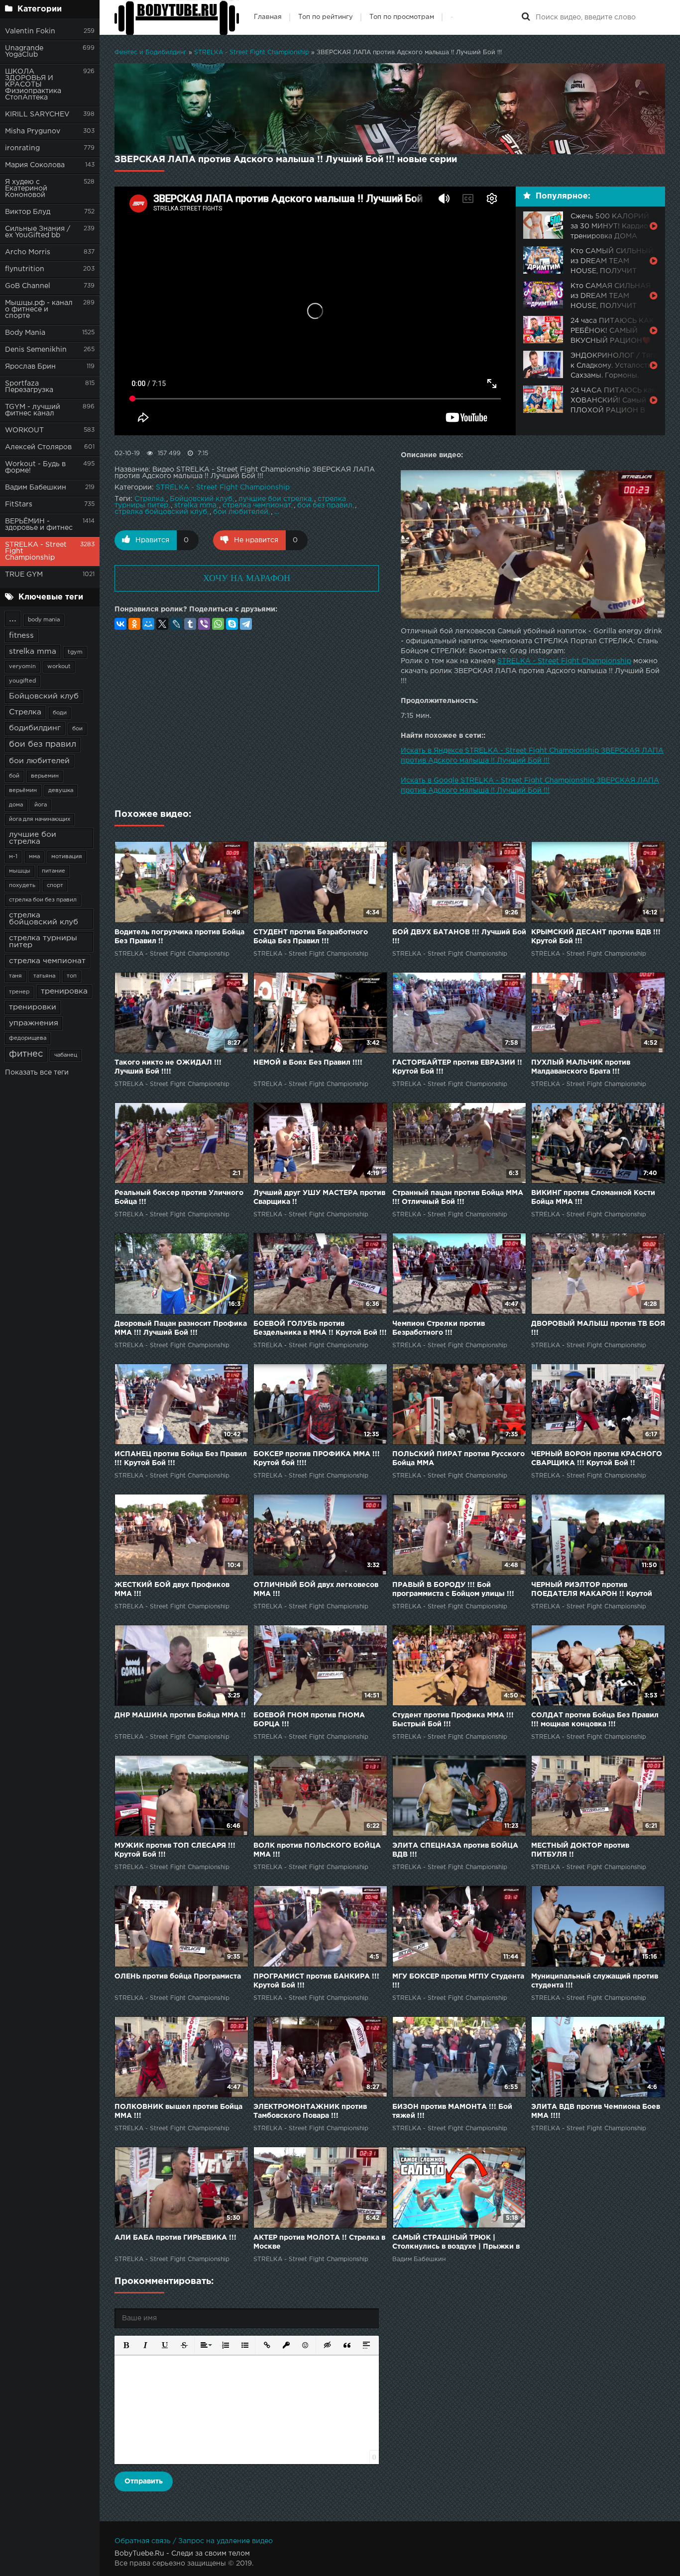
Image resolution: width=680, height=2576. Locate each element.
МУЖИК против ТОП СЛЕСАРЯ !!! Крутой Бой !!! (175, 1850)
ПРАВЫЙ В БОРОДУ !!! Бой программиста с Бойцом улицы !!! (453, 1589)
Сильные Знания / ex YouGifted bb (38, 232)
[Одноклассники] (134, 624)
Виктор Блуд (28, 212)
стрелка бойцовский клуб (44, 919)
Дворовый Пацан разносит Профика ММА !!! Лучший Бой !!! (181, 1328)
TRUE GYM (24, 575)
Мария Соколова (35, 165)
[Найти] (526, 17)
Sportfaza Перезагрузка (29, 387)
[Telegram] (246, 624)
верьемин (45, 776)
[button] (125, 2344)
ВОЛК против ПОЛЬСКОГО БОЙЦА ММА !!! (317, 1850)
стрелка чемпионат (47, 961)
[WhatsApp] (218, 624)
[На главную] (177, 17)
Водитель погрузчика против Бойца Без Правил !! (179, 937)
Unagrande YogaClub (24, 51)
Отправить (144, 2481)
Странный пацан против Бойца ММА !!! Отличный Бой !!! (458, 1197)
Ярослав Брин (30, 367)
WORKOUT (24, 430)
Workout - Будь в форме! (35, 467)
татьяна (44, 976)
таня (15, 976)
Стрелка (25, 712)
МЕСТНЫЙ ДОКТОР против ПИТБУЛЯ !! (580, 1850)
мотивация (67, 857)
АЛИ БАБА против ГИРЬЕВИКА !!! (175, 2238)
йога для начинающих (40, 819)
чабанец (66, 1055)
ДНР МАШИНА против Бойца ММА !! (180, 1715)
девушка (61, 791)
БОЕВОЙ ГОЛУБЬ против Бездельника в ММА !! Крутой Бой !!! (320, 1328)
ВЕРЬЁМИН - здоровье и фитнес (39, 525)
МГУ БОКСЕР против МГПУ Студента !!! (458, 1981)
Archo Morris (28, 252)
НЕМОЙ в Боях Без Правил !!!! (308, 1063)
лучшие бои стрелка (33, 838)
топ (72, 976)
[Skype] (232, 624)
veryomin (22, 667)
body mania (44, 620)
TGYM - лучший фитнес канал (33, 410)
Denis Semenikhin (36, 350)
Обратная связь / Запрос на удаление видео (194, 2541)
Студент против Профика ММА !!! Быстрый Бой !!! (453, 1720)
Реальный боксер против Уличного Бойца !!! (179, 1197)
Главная (268, 17)
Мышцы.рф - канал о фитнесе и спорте (39, 309)
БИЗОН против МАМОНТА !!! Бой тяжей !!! (452, 2111)
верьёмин (23, 791)
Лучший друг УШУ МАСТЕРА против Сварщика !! (319, 1197)
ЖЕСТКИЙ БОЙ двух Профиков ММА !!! (172, 1589)
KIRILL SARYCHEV (37, 114)
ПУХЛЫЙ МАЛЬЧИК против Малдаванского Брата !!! (581, 1067)
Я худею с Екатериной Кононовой (26, 189)
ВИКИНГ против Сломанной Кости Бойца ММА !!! (593, 1197)
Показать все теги (37, 1073)
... (13, 619)
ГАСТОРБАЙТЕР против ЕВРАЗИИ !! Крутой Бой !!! (457, 1067)
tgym (75, 652)
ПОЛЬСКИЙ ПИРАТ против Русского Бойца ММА (458, 1459)
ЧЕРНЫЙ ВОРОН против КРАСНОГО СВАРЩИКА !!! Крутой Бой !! (597, 1459)
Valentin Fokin (30, 31)
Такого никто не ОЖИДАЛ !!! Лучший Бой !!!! (168, 1067)
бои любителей (39, 761)
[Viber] (204, 624)
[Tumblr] (190, 624)
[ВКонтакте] (120, 624)
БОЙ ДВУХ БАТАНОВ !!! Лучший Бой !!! (459, 937)
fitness (21, 636)
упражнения (34, 1023)
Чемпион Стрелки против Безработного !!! (439, 1328)
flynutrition (25, 269)
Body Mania (25, 333)
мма (34, 857)
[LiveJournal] (176, 624)
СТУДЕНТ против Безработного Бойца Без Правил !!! (311, 937)
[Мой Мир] (148, 624)
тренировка (64, 991)
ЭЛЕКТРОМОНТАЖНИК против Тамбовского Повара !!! (310, 2111)
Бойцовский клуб (44, 696)
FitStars (19, 504)
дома (16, 805)
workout (59, 667)
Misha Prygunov (33, 131)
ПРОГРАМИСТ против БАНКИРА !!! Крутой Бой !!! (316, 1981)
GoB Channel (28, 286)
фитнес (26, 1054)
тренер (19, 992)
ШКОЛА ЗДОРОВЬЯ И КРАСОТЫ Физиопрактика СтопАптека (33, 85)
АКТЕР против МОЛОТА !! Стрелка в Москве (319, 2242)
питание (54, 871)
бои (77, 729)
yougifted (22, 681)
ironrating (22, 148)
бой (14, 776)
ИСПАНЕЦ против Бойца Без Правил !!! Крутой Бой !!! (181, 1459)
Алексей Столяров (38, 447)
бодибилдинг (35, 728)
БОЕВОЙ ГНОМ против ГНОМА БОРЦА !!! (309, 1720)
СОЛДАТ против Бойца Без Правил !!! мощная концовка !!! (595, 1720)
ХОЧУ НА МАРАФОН (247, 578)
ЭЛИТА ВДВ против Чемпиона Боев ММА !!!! (596, 2111)
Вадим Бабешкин (36, 488)
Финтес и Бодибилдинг (151, 52)
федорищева (28, 1038)
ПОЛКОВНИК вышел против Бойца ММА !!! (178, 2111)
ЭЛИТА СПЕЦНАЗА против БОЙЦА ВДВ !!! (455, 1850)
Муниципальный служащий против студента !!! (595, 1981)
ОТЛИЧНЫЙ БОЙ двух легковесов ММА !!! (316, 1589)
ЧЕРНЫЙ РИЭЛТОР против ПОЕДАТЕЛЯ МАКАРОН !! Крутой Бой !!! (592, 1590)
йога (41, 805)
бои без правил (43, 744)
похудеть (22, 886)
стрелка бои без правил (43, 900)
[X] (162, 624)
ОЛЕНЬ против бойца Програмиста (178, 1977)
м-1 (13, 857)
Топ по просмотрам (402, 17)
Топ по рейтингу (326, 17)
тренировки (33, 1007)
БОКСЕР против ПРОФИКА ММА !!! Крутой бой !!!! (317, 1459)
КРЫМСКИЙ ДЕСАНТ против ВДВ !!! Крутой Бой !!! (596, 937)
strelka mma (33, 651)
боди (60, 713)
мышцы (20, 871)
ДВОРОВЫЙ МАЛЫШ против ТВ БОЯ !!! (598, 1328)
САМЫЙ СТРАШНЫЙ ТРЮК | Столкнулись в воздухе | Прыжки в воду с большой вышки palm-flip (456, 2243)
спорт (55, 886)
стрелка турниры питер (43, 941)
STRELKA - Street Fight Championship (36, 551)
